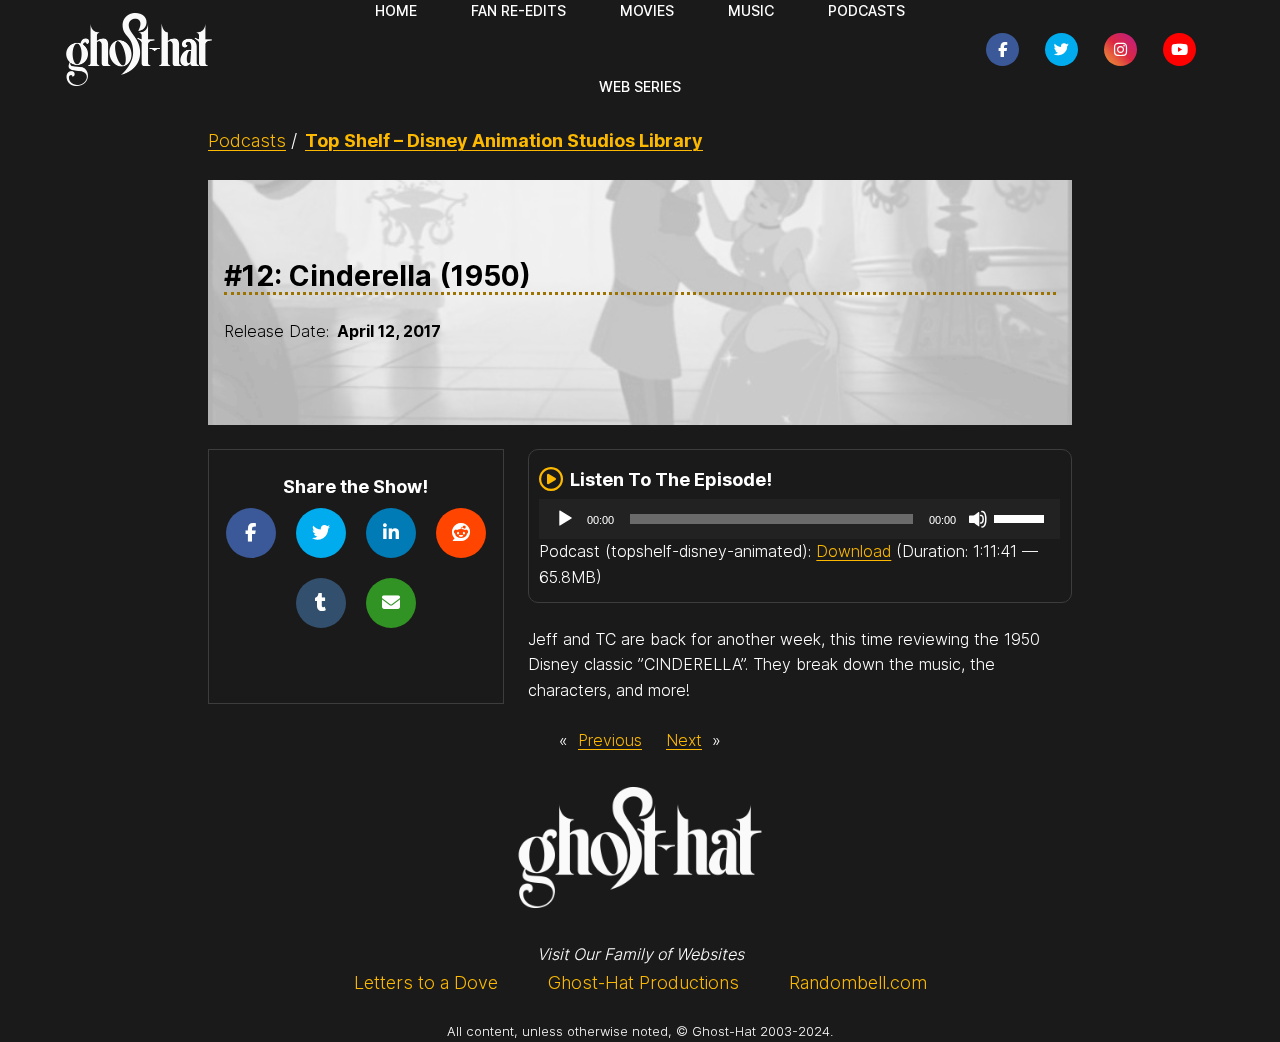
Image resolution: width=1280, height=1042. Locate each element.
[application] (799, 519)
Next (684, 740)
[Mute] (978, 519)
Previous (610, 740)
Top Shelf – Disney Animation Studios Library (504, 140)
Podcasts (247, 140)
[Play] (565, 519)
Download (853, 551)
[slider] (1022, 517)
